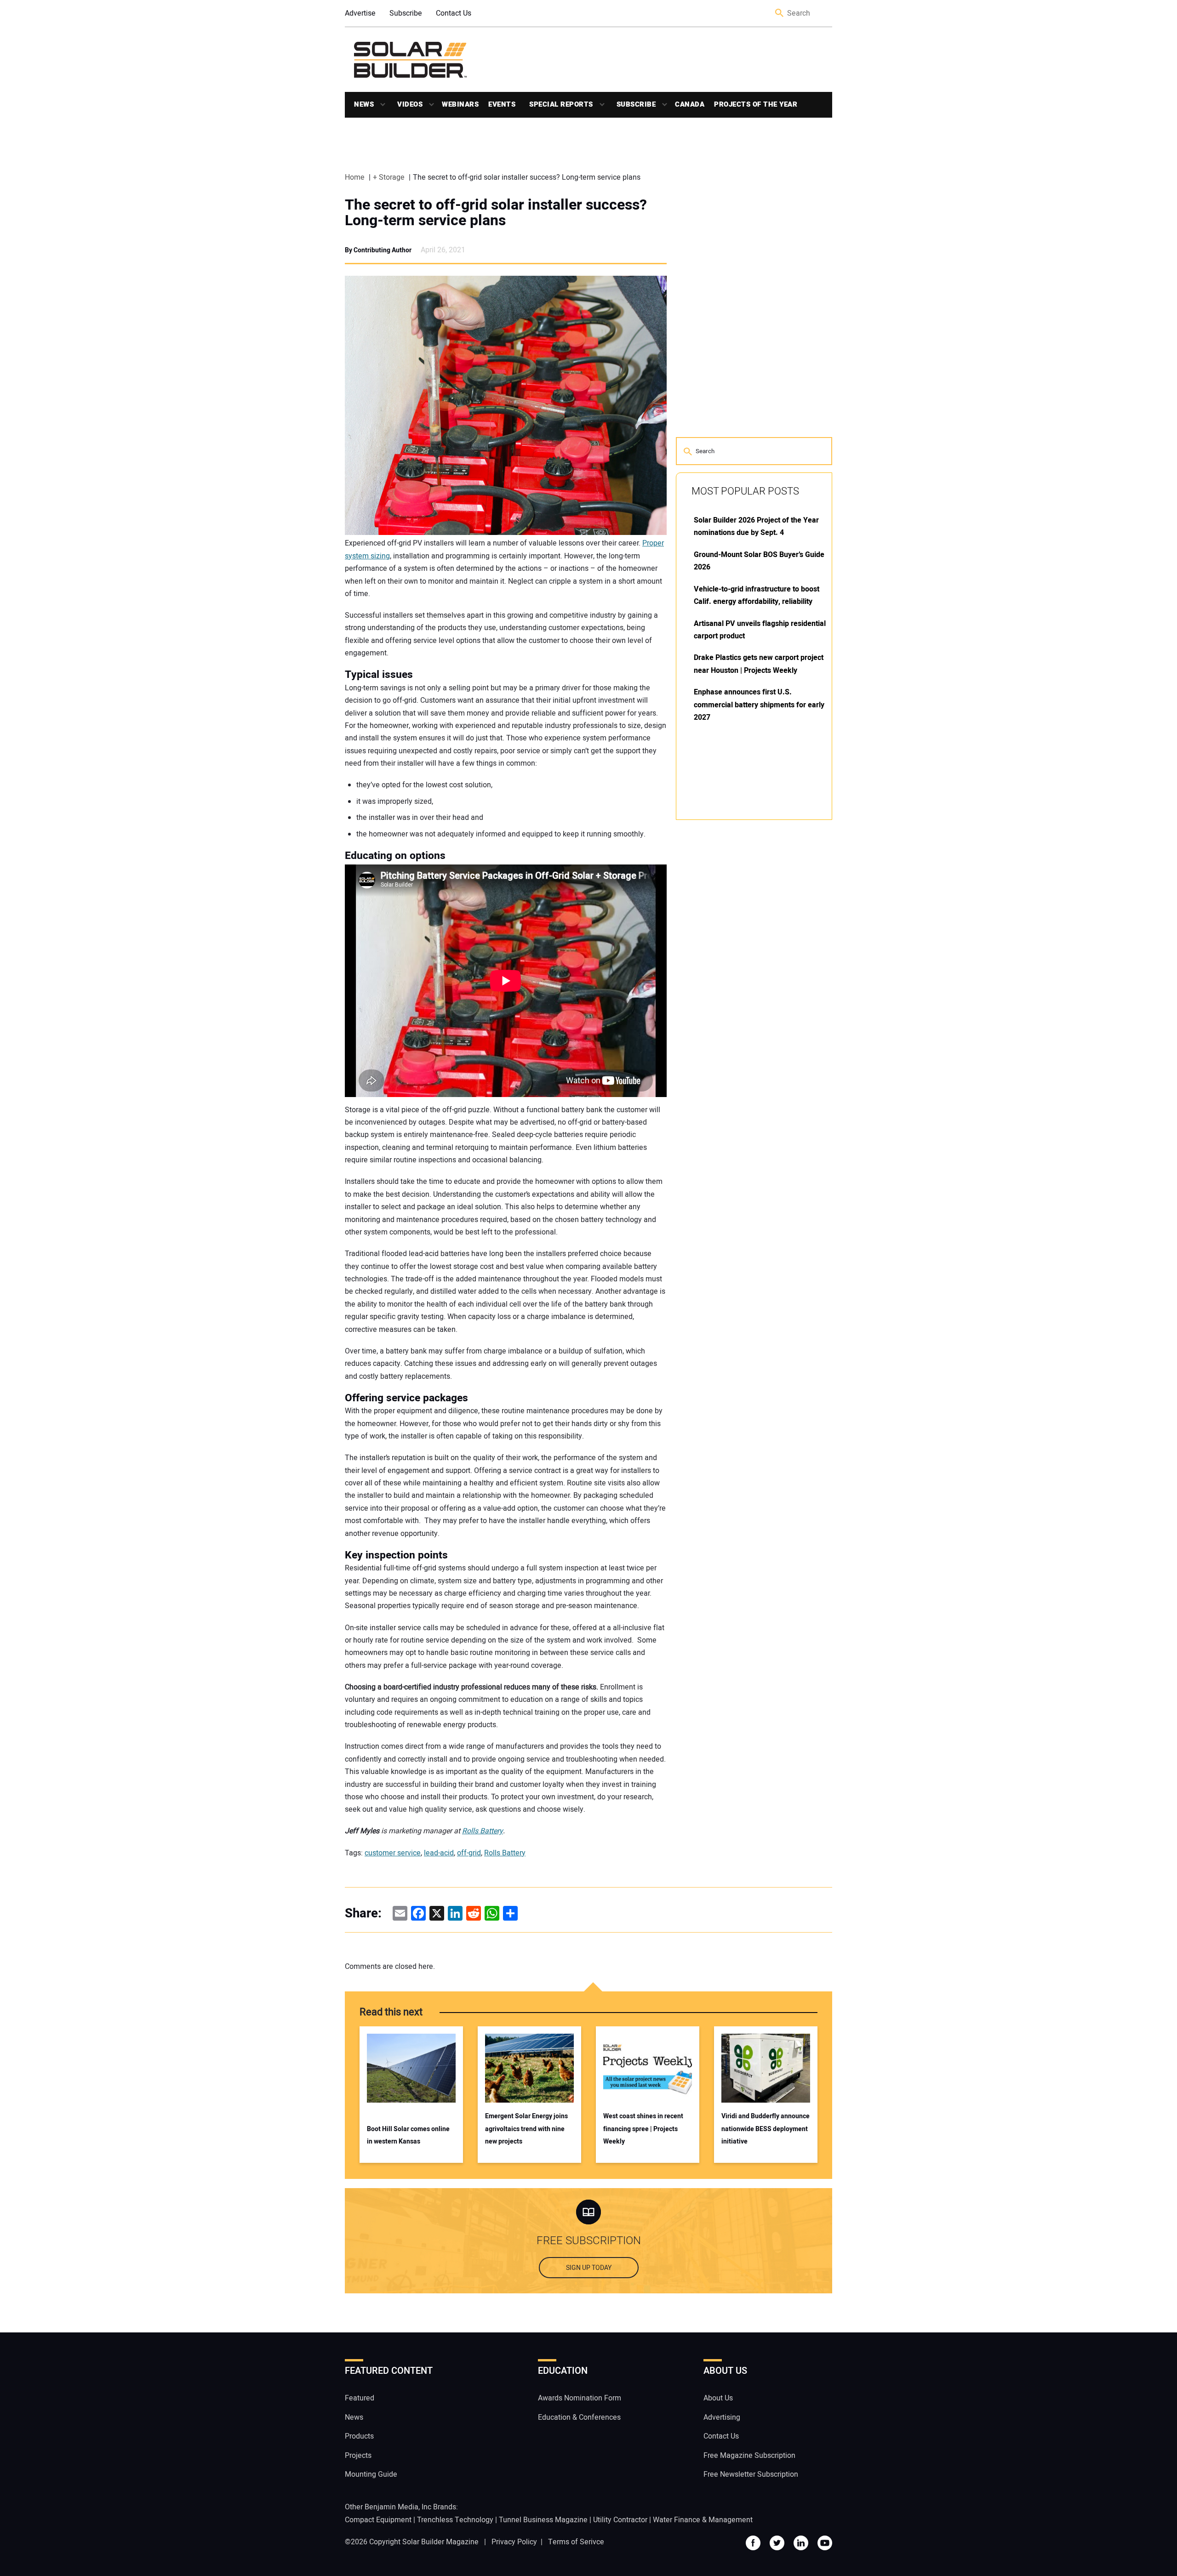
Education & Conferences (579, 2417)
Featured (360, 2399)
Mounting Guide (371, 2474)
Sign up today (589, 2268)
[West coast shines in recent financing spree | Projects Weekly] (648, 2068)
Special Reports (561, 104)
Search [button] (780, 14)
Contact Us (454, 13)
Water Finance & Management (703, 2520)
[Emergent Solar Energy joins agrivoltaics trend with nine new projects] (529, 2068)
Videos (410, 104)
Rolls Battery (483, 1831)
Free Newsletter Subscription (751, 2474)
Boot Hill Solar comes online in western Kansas (408, 2135)
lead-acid (439, 1853)
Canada (690, 104)
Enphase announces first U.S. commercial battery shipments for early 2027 (759, 705)
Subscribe (406, 13)
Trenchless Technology (455, 2520)
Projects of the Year (756, 104)
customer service (393, 1853)
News (364, 104)
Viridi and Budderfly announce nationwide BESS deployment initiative (766, 2129)
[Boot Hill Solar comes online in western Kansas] (411, 2068)
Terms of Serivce (576, 2542)
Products (359, 2437)
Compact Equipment (378, 2520)
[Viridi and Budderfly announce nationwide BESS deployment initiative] (766, 2068)
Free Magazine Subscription (749, 2456)
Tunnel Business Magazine (543, 2520)
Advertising (722, 2417)
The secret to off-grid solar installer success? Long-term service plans (496, 213)
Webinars (460, 104)
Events (502, 104)
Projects (358, 2456)
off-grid (469, 1853)
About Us (718, 2399)
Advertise (360, 13)
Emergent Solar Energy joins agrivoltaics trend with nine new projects (526, 2129)
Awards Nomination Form (580, 2399)
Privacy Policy (514, 2542)
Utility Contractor (620, 2520)
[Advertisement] (745, 966)
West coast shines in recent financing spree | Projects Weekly (643, 2129)
